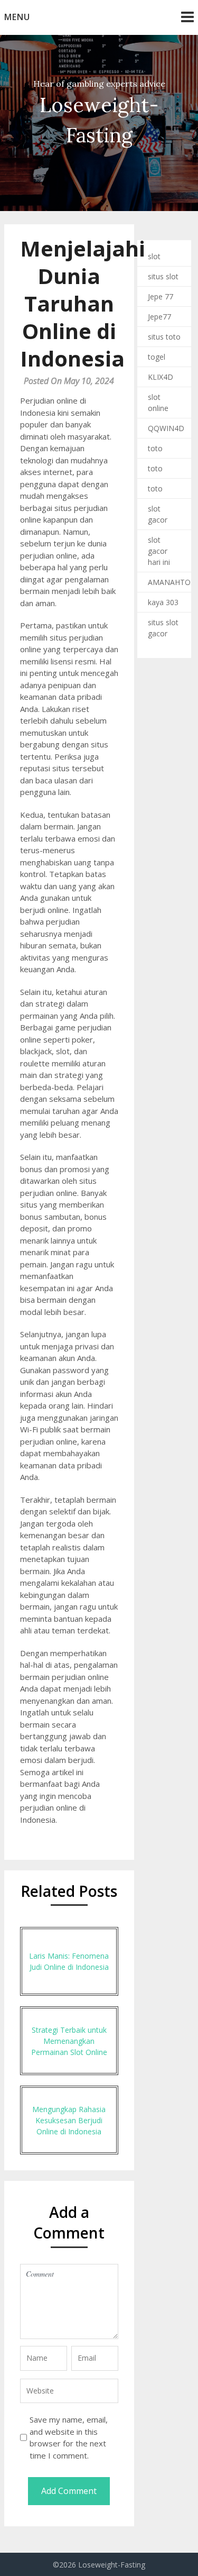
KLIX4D (161, 377)
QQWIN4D (166, 428)
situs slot (163, 276)
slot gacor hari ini (159, 551)
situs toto (164, 337)
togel (157, 357)
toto (155, 448)
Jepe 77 (161, 296)
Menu (17, 17)
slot (154, 256)
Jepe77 (159, 317)
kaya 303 (163, 602)
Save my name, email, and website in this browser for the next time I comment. (69, 2437)
